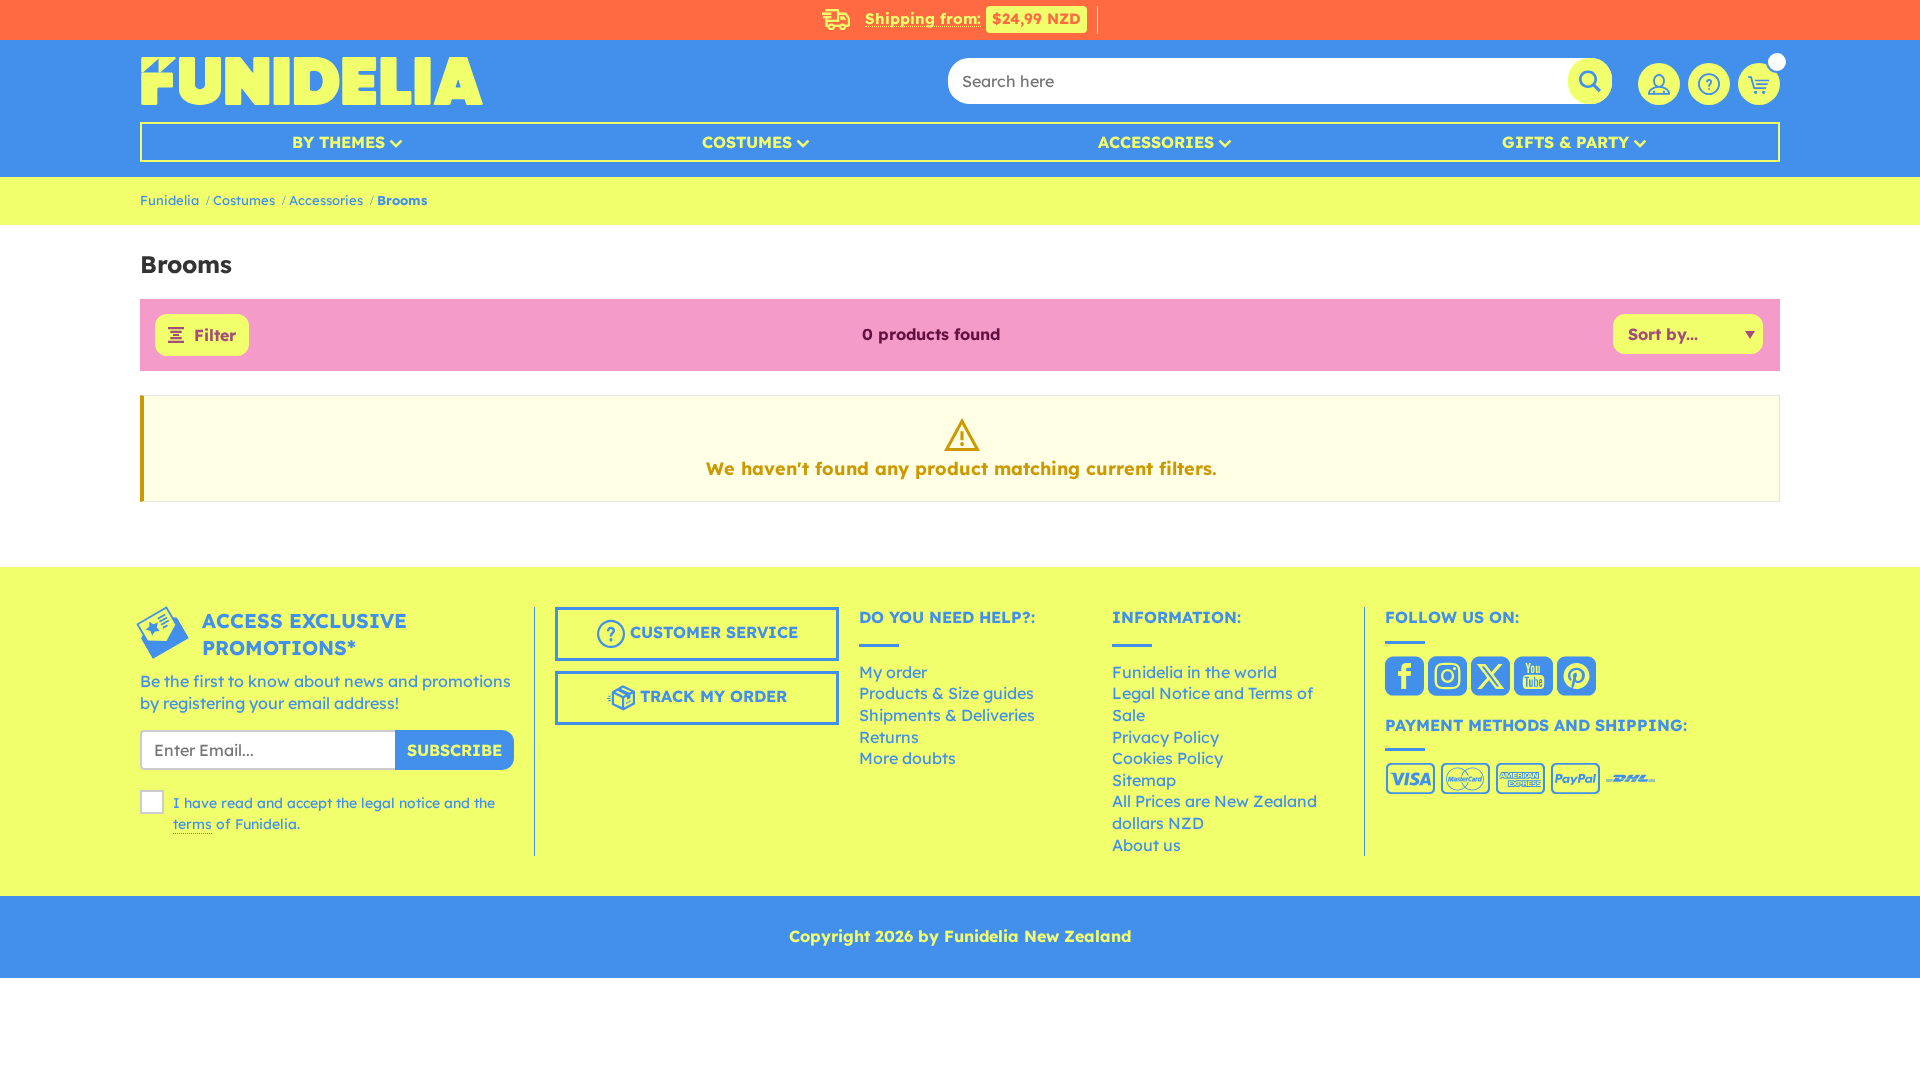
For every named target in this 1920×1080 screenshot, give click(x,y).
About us (1146, 845)
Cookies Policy (1167, 758)
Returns (889, 737)
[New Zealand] (1404, 678)
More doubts (907, 758)
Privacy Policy (1165, 737)
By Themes (338, 142)
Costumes (747, 142)
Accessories (1156, 142)
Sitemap (1144, 780)
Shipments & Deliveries (947, 715)
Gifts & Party (1565, 142)
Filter (215, 335)
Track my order (711, 696)
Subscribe (454, 750)
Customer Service (711, 632)
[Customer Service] (1709, 84)
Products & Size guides (946, 693)
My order (893, 672)
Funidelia (169, 200)
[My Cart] (1759, 84)
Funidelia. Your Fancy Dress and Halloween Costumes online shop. (311, 81)
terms (192, 824)
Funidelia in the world (1194, 672)
